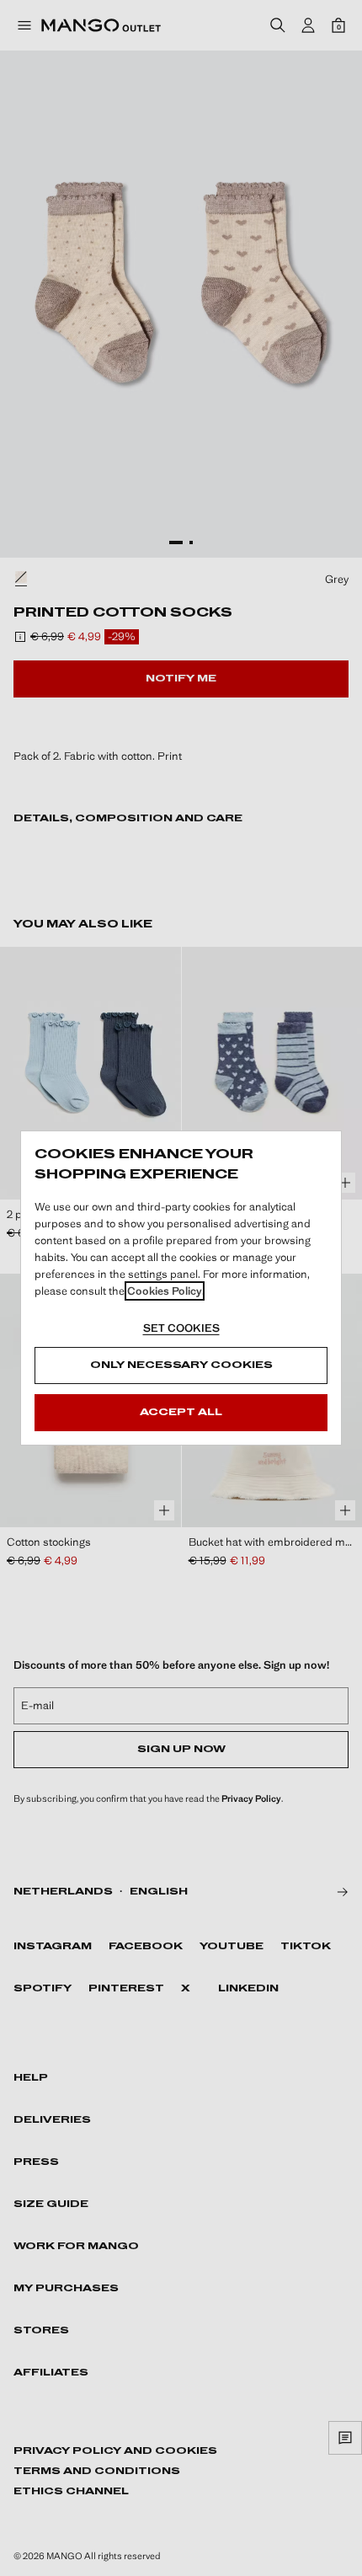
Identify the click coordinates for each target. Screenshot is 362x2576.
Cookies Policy (165, 1291)
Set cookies (181, 1328)
